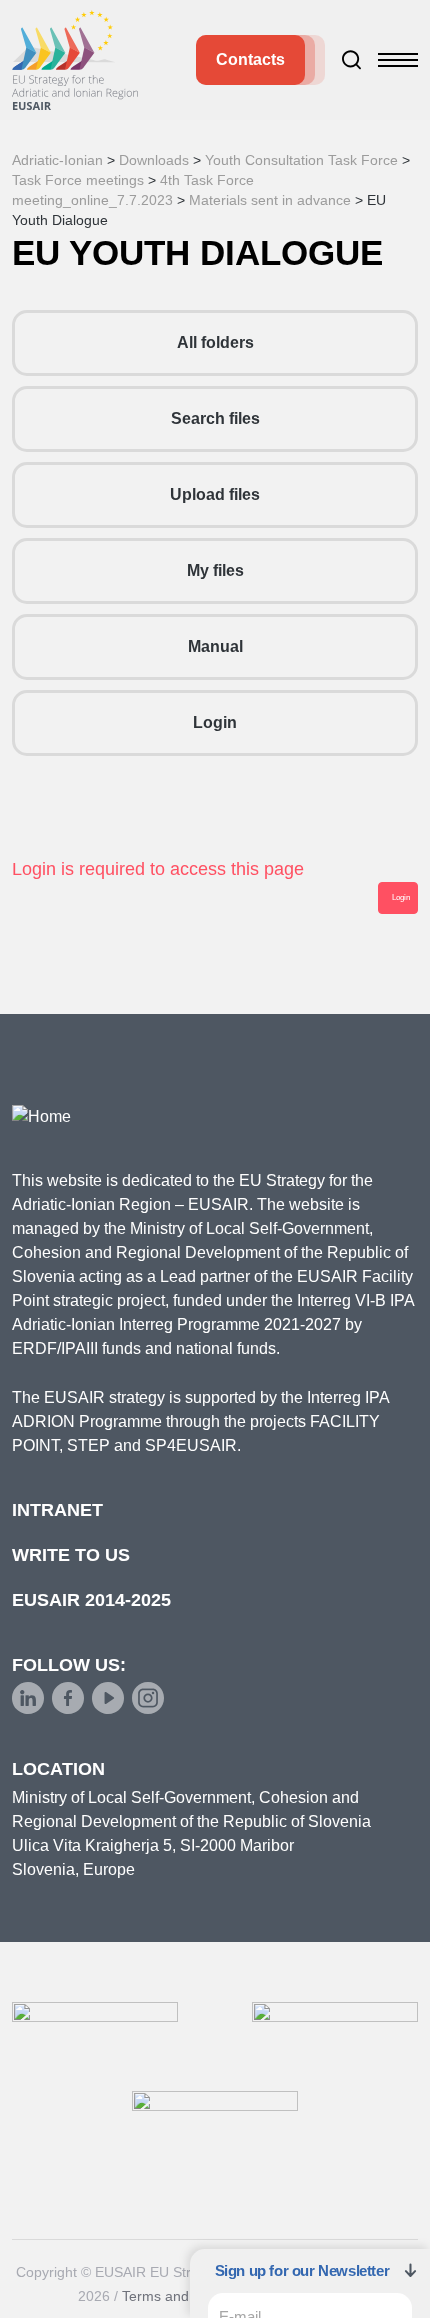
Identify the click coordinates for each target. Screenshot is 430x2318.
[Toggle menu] (398, 60)
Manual (215, 646)
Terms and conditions (189, 2296)
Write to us (71, 1555)
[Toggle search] (352, 60)
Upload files (215, 494)
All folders (215, 342)
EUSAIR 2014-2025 (91, 1600)
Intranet (57, 1510)
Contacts (250, 59)
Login (215, 722)
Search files (215, 418)
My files (215, 570)
